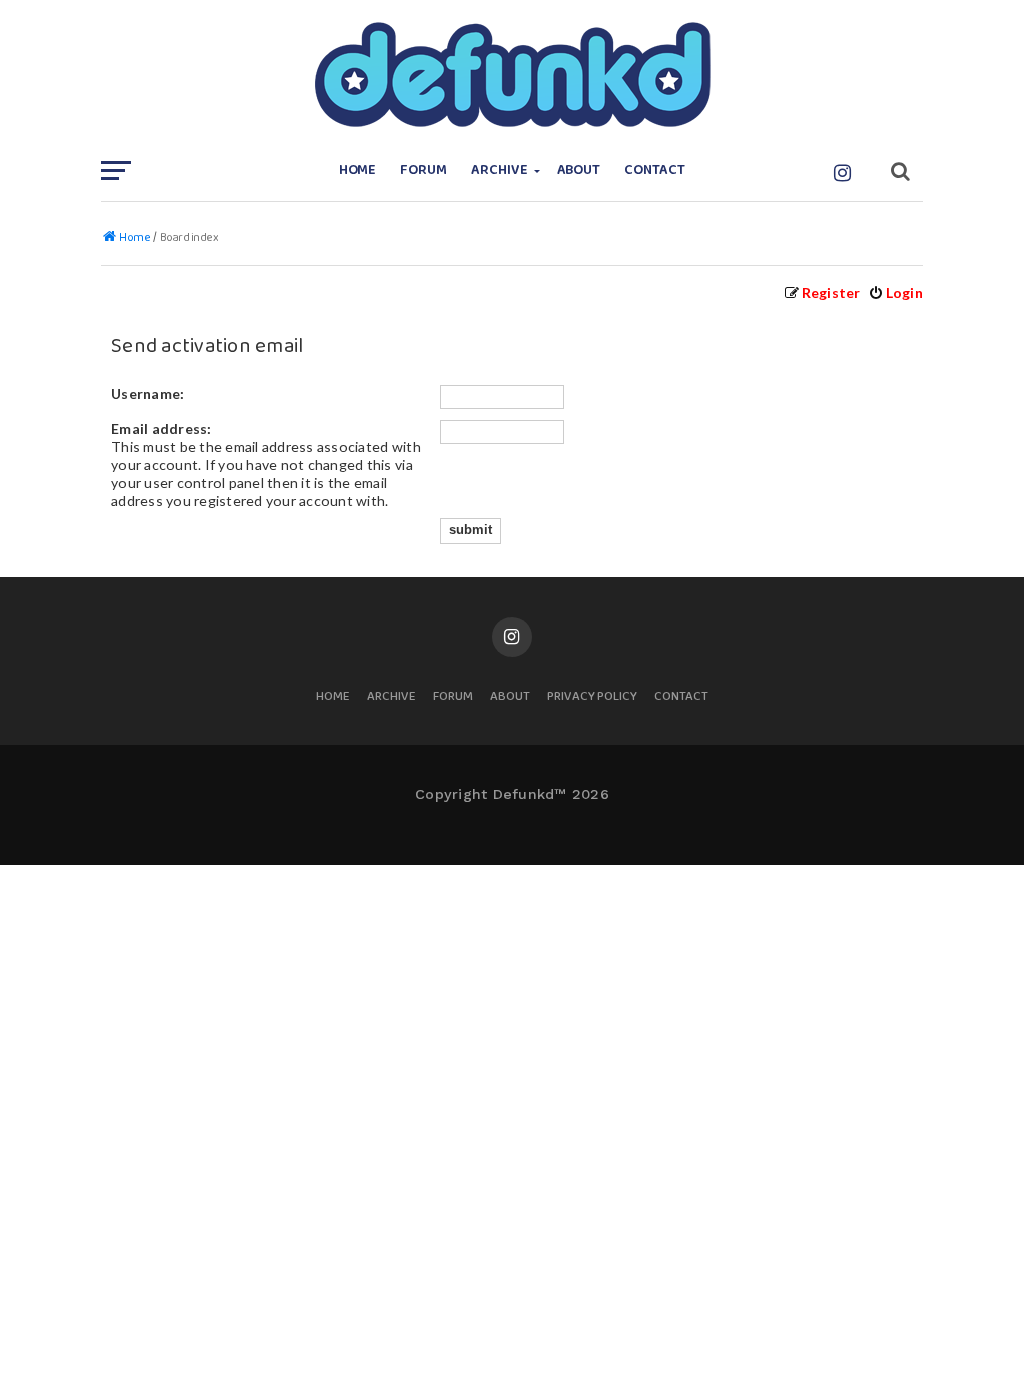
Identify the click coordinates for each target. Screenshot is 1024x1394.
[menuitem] (895, 292)
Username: (147, 393)
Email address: (161, 428)
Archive (499, 170)
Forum (423, 170)
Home (358, 170)
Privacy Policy (592, 697)
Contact (654, 170)
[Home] (512, 75)
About (579, 170)
